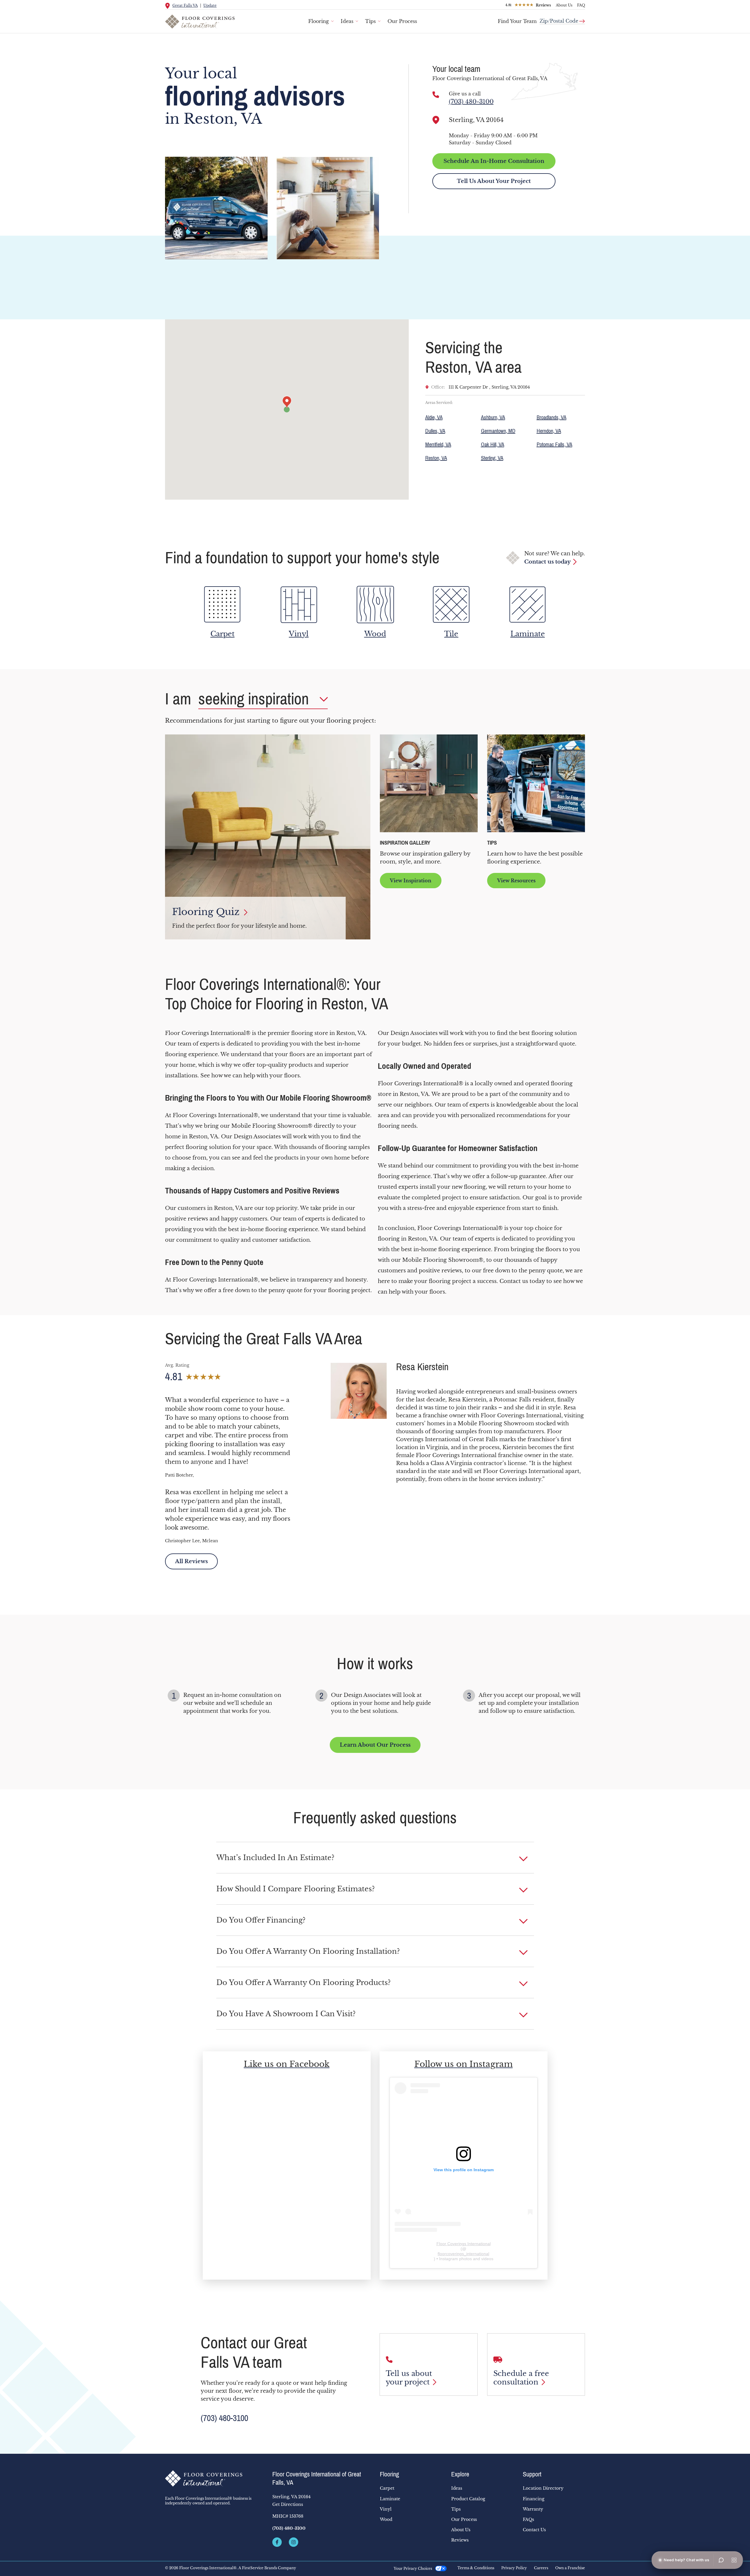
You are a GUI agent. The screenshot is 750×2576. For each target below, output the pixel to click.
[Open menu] (734, 2560)
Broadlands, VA (552, 417)
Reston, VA (436, 458)
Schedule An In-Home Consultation (494, 161)
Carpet (387, 2488)
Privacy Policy (514, 2568)
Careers (541, 2568)
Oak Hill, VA (493, 445)
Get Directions (288, 2504)
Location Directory (543, 2488)
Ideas (347, 21)
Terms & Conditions (476, 2568)
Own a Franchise (570, 2568)
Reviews (460, 2540)
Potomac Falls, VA (554, 445)
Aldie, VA (434, 417)
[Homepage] (214, 2478)
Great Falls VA (185, 5)
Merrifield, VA (438, 445)
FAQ (581, 5)
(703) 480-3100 (471, 102)
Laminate (390, 2499)
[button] (375, 1858)
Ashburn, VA (493, 417)
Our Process (402, 21)
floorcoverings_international (463, 2254)
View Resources (516, 881)
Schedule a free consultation (521, 2378)
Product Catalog (468, 2499)
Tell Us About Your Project (494, 181)
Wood (386, 2519)
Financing (534, 2499)
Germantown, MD (498, 431)
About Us (564, 5)
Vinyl (386, 2509)
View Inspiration (411, 881)
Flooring (319, 21)
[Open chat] (721, 2560)
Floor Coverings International (464, 2244)
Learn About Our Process (375, 1745)
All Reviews (191, 1561)
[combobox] (562, 19)
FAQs (528, 2519)
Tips (370, 21)
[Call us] (436, 95)
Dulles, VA (435, 431)
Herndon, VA (549, 431)
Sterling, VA (492, 458)
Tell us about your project (409, 2378)
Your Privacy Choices (413, 2568)
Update (210, 5)
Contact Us (534, 2530)
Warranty (533, 2509)
